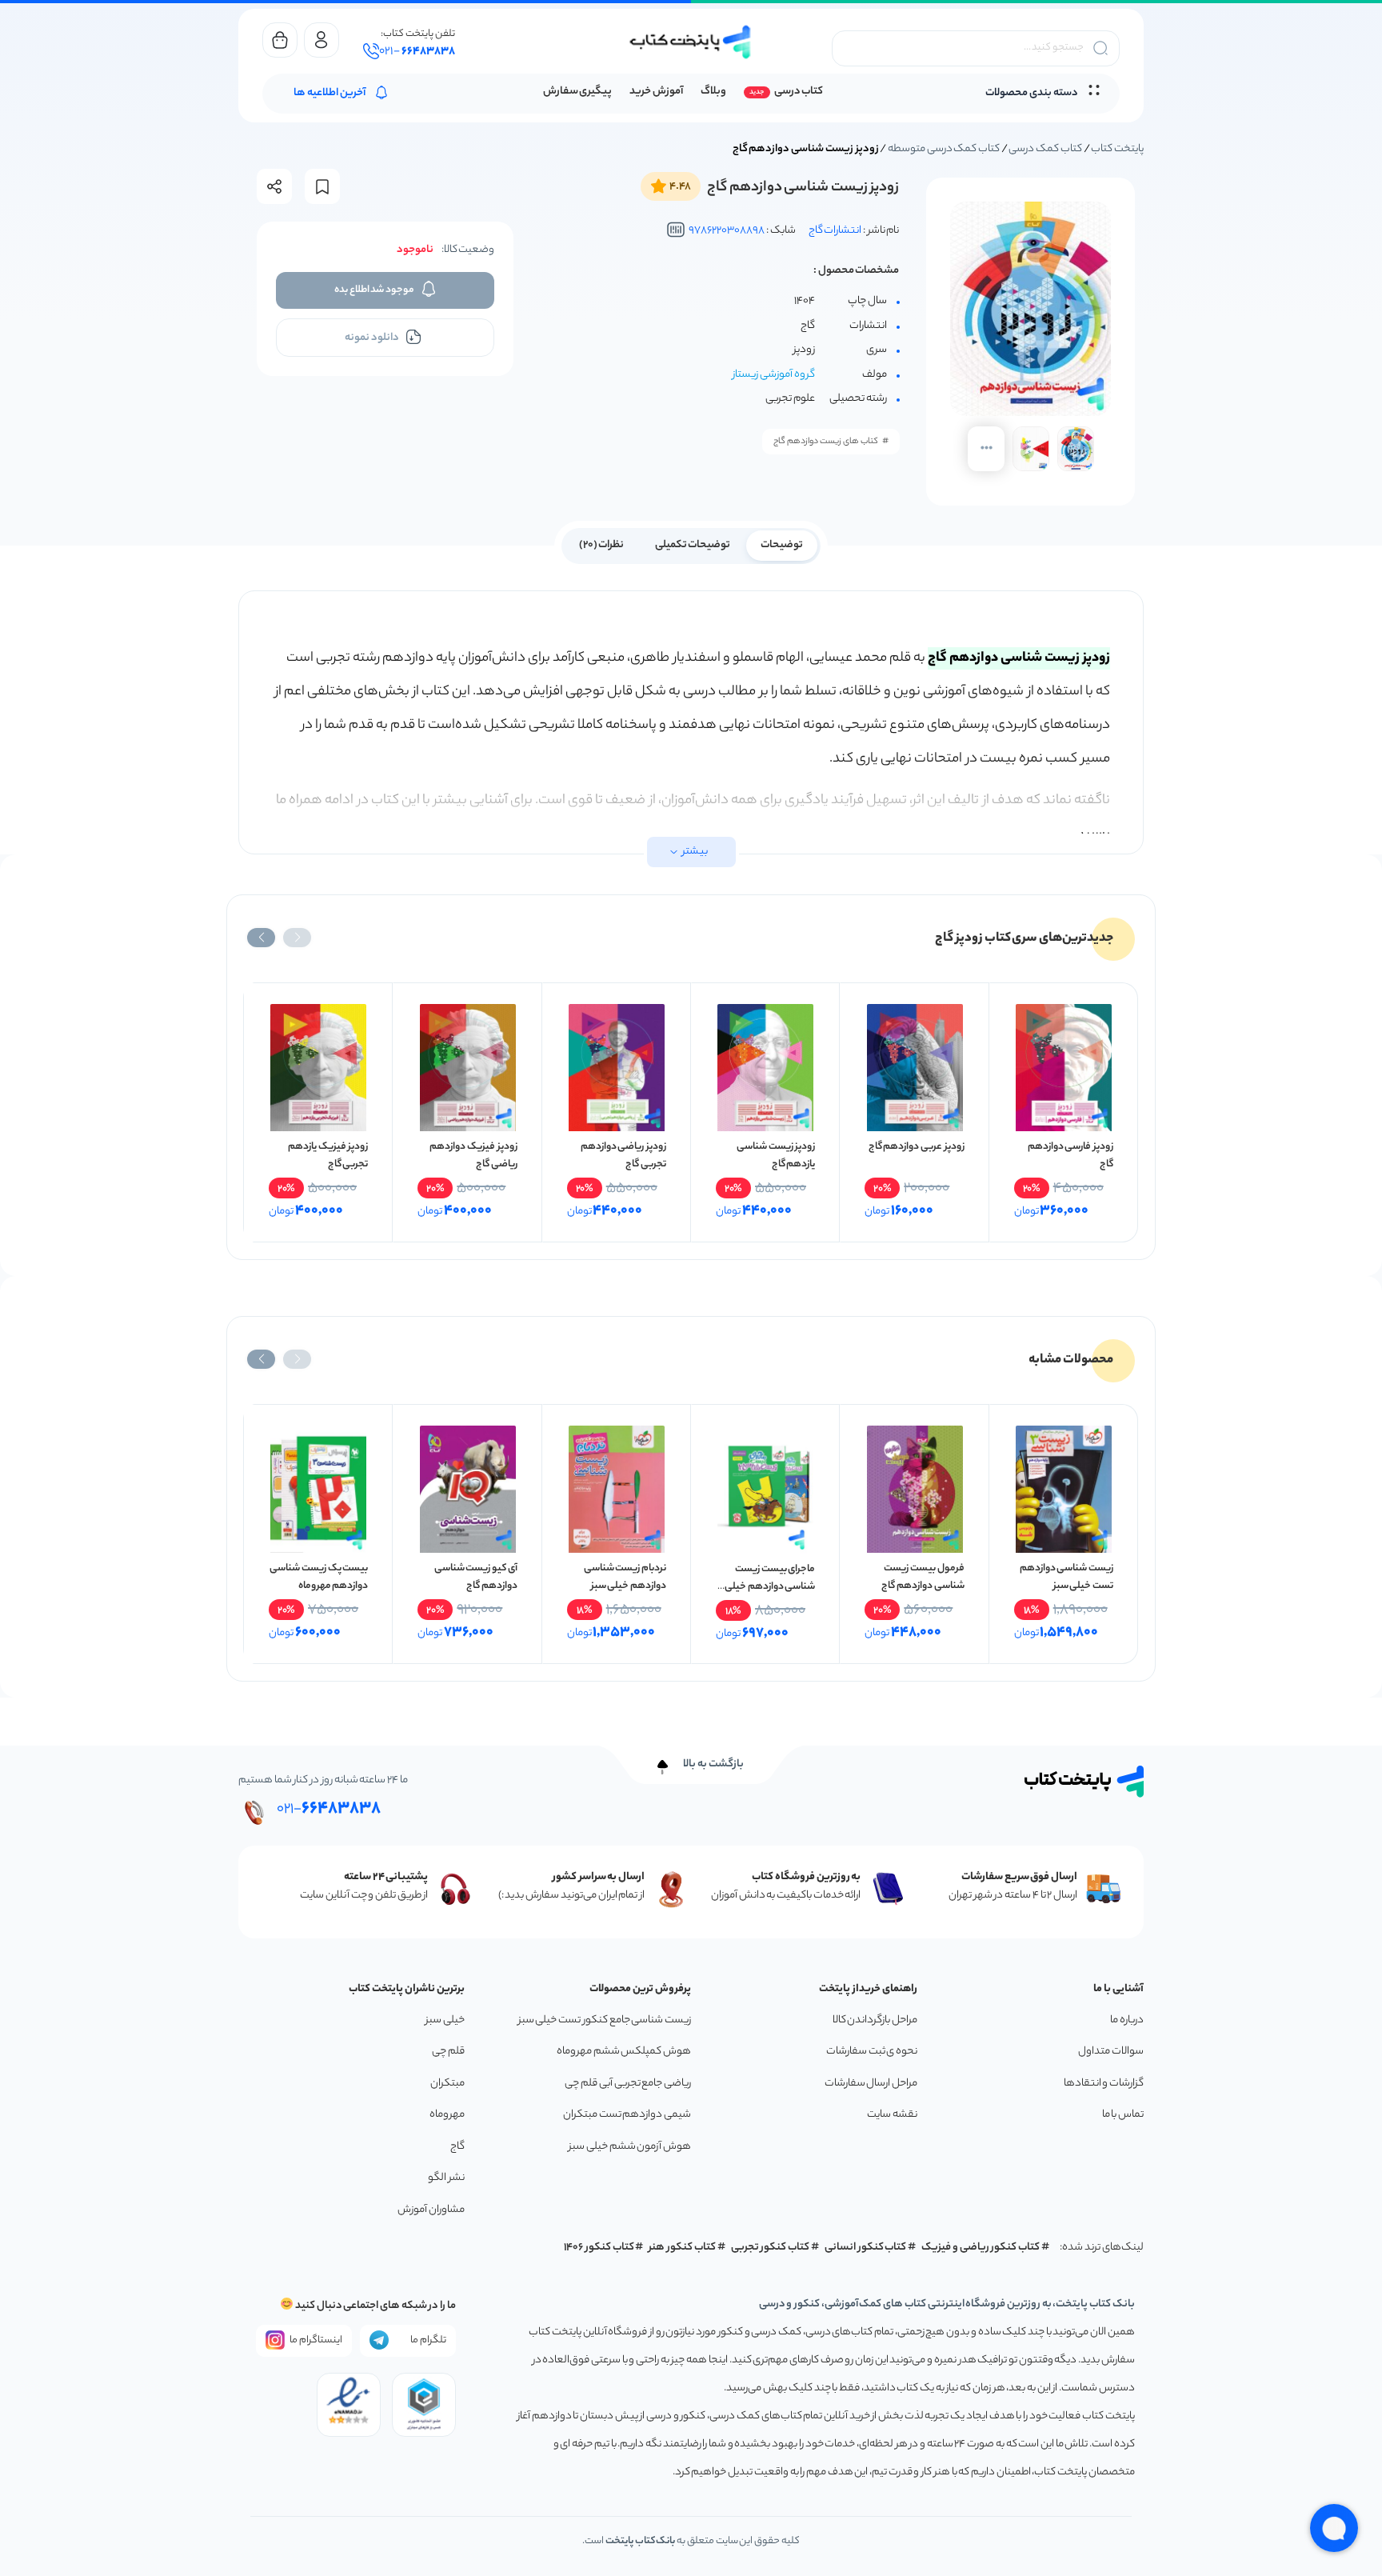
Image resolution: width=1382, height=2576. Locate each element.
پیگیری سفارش (578, 92)
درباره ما (1127, 2020)
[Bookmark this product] (322, 187)
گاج (457, 2147)
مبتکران (447, 2084)
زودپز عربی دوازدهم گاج (917, 1147)
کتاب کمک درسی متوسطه (944, 149)
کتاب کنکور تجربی (771, 2248)
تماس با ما (1123, 2115)
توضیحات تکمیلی (693, 545)
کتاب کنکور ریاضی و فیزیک (981, 2248)
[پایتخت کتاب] (691, 42)
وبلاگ (713, 92)
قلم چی (448, 2052)
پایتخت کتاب (1117, 149)
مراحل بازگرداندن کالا (875, 2020)
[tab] (782, 544)
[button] (297, 938)
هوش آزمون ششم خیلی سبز (630, 2147)
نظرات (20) (602, 545)
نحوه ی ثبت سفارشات (872, 2052)
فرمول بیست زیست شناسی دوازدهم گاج (923, 1577)
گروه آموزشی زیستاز (774, 375)
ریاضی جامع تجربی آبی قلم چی (628, 2084)
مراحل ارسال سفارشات (871, 2084)
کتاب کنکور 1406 (599, 2248)
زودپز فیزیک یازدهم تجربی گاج (328, 1156)
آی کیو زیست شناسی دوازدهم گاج (476, 1577)
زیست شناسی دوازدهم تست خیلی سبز (1066, 1577)
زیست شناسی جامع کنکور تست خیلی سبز (605, 2020)
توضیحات (782, 545)
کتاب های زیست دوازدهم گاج (826, 442)
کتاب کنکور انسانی (866, 2248)
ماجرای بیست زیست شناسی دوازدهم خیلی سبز (770, 1587)
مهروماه (447, 2115)
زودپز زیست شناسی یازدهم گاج (776, 1156)
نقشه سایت (892, 2115)
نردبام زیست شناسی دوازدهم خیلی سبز (625, 1577)
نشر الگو (446, 2178)
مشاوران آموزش (431, 2210)
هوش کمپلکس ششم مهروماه (624, 2052)
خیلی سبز (445, 2020)
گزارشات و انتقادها (1104, 2084)
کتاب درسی (799, 92)
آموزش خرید (656, 92)
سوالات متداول (1111, 2052)
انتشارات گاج (835, 231)
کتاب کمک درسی (1045, 149)
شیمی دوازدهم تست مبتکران (627, 2115)
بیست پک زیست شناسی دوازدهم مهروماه (319, 1577)
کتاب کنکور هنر (682, 2248)
